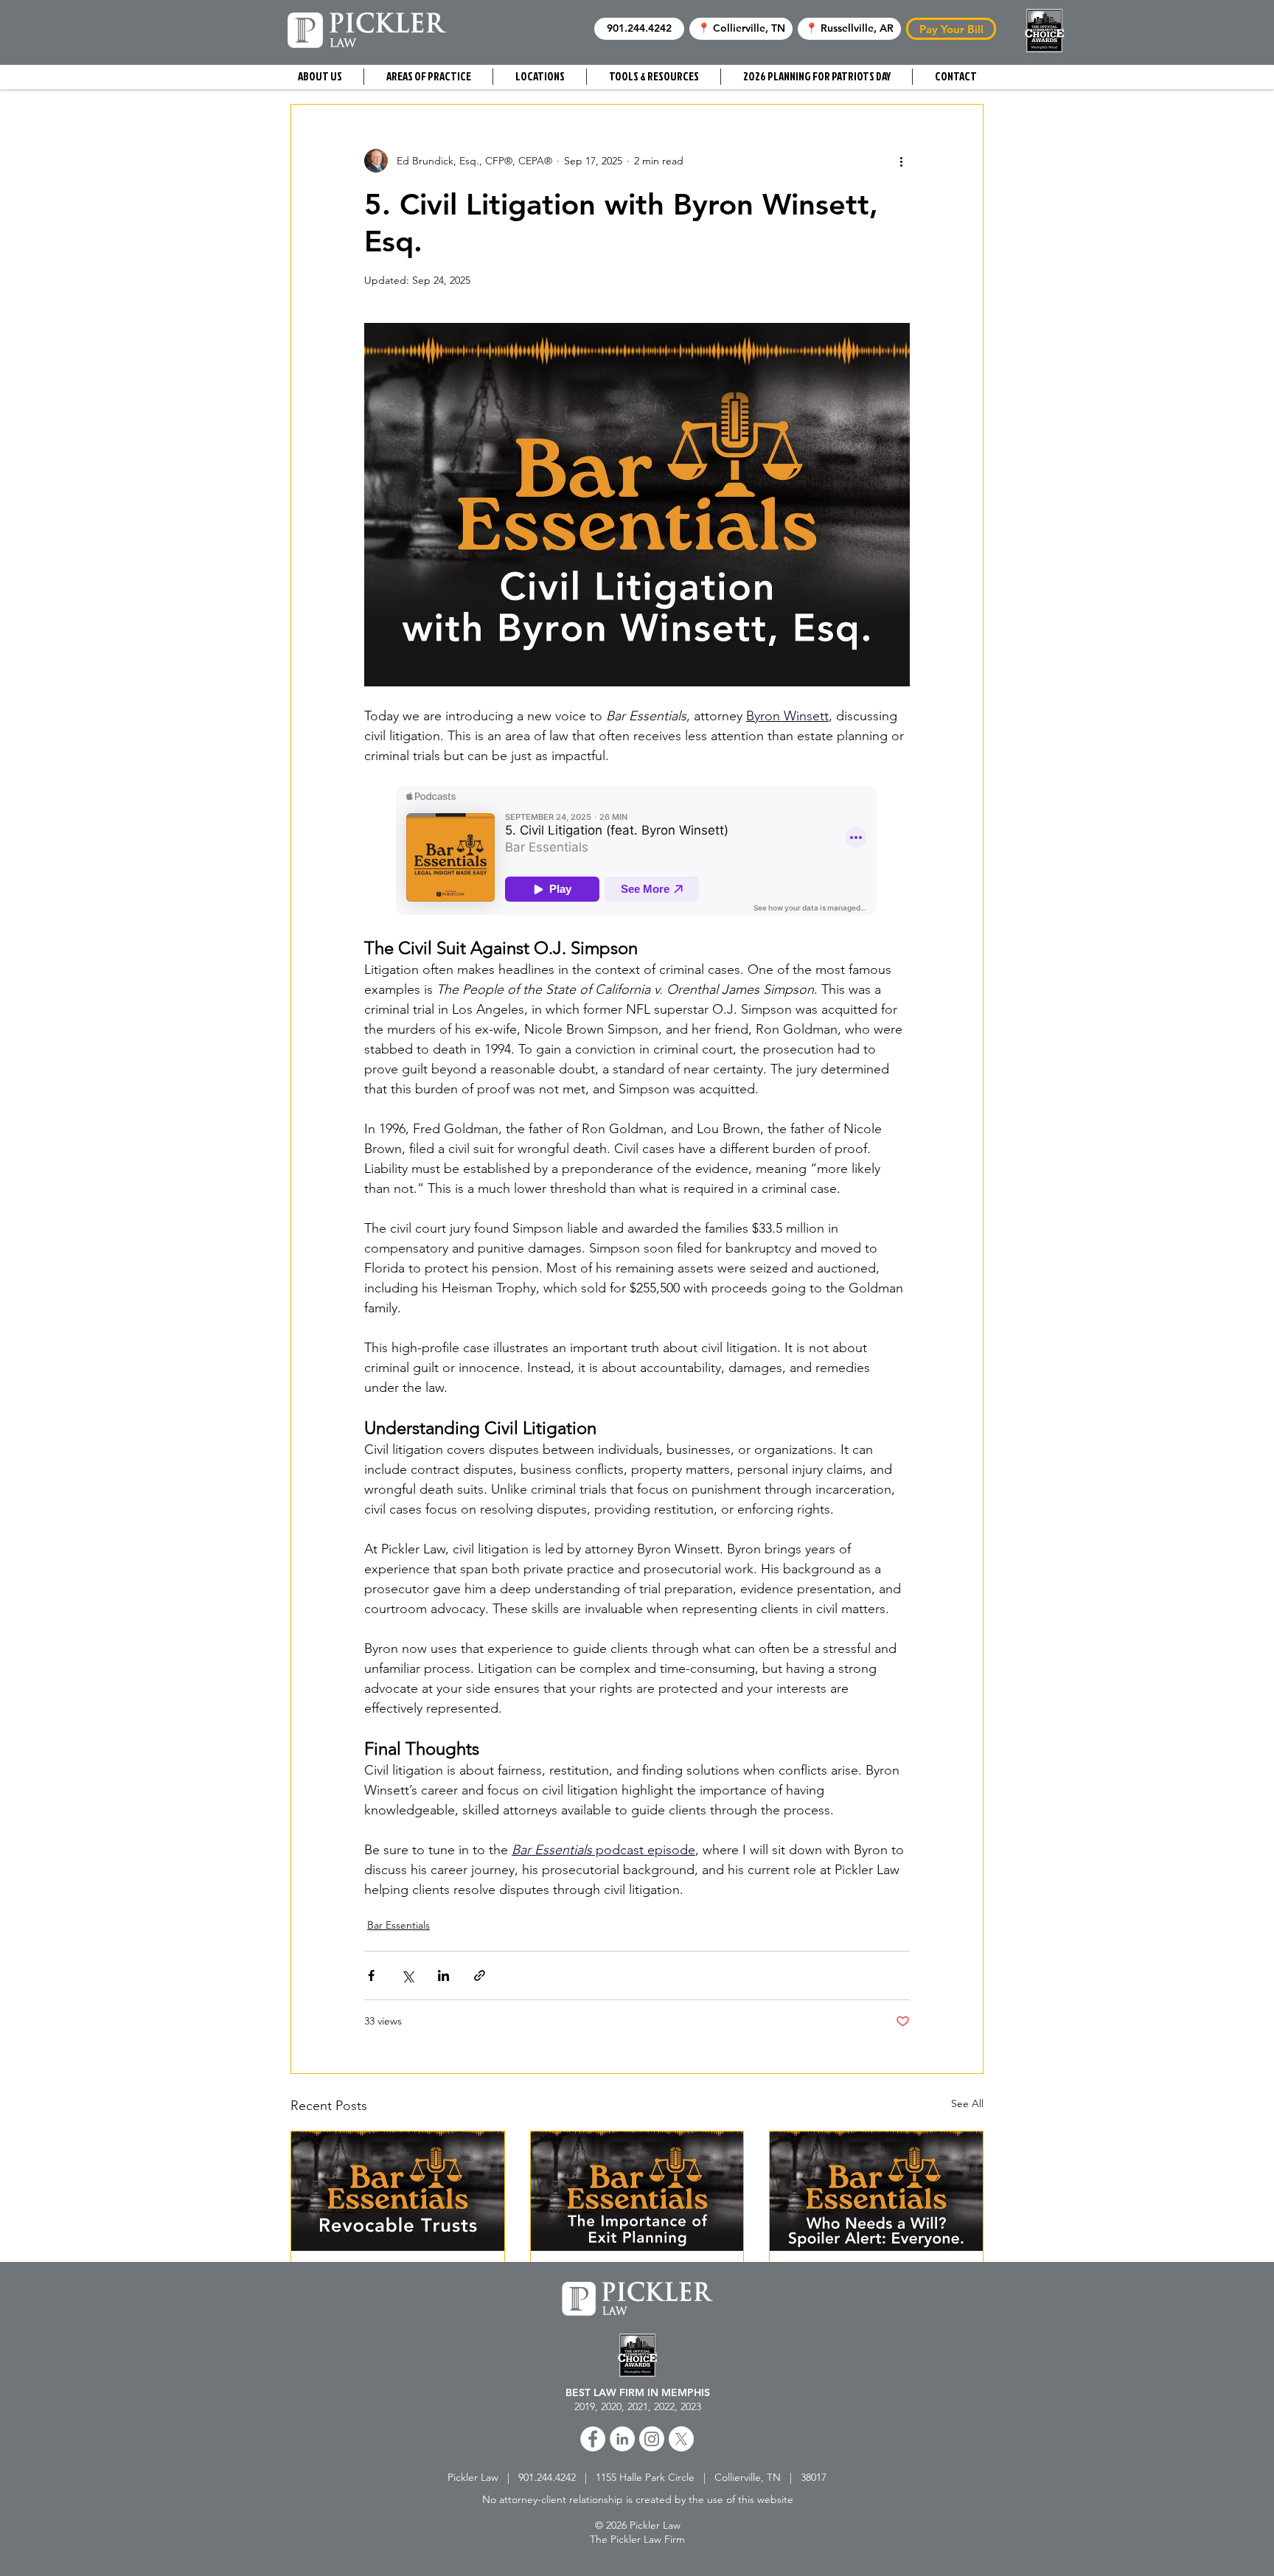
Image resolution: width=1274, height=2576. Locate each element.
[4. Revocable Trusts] (398, 2191)
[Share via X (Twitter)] (407, 1975)
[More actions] (901, 161)
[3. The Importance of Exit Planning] (637, 2191)
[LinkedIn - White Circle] (622, 2439)
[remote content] (637, 852)
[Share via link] (480, 1975)
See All (967, 2103)
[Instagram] (652, 2439)
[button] (639, 29)
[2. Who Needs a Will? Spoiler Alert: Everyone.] (876, 2191)
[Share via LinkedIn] (443, 1975)
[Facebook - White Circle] (593, 2439)
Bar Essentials (398, 1925)
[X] (681, 2439)
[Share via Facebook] (371, 1975)
